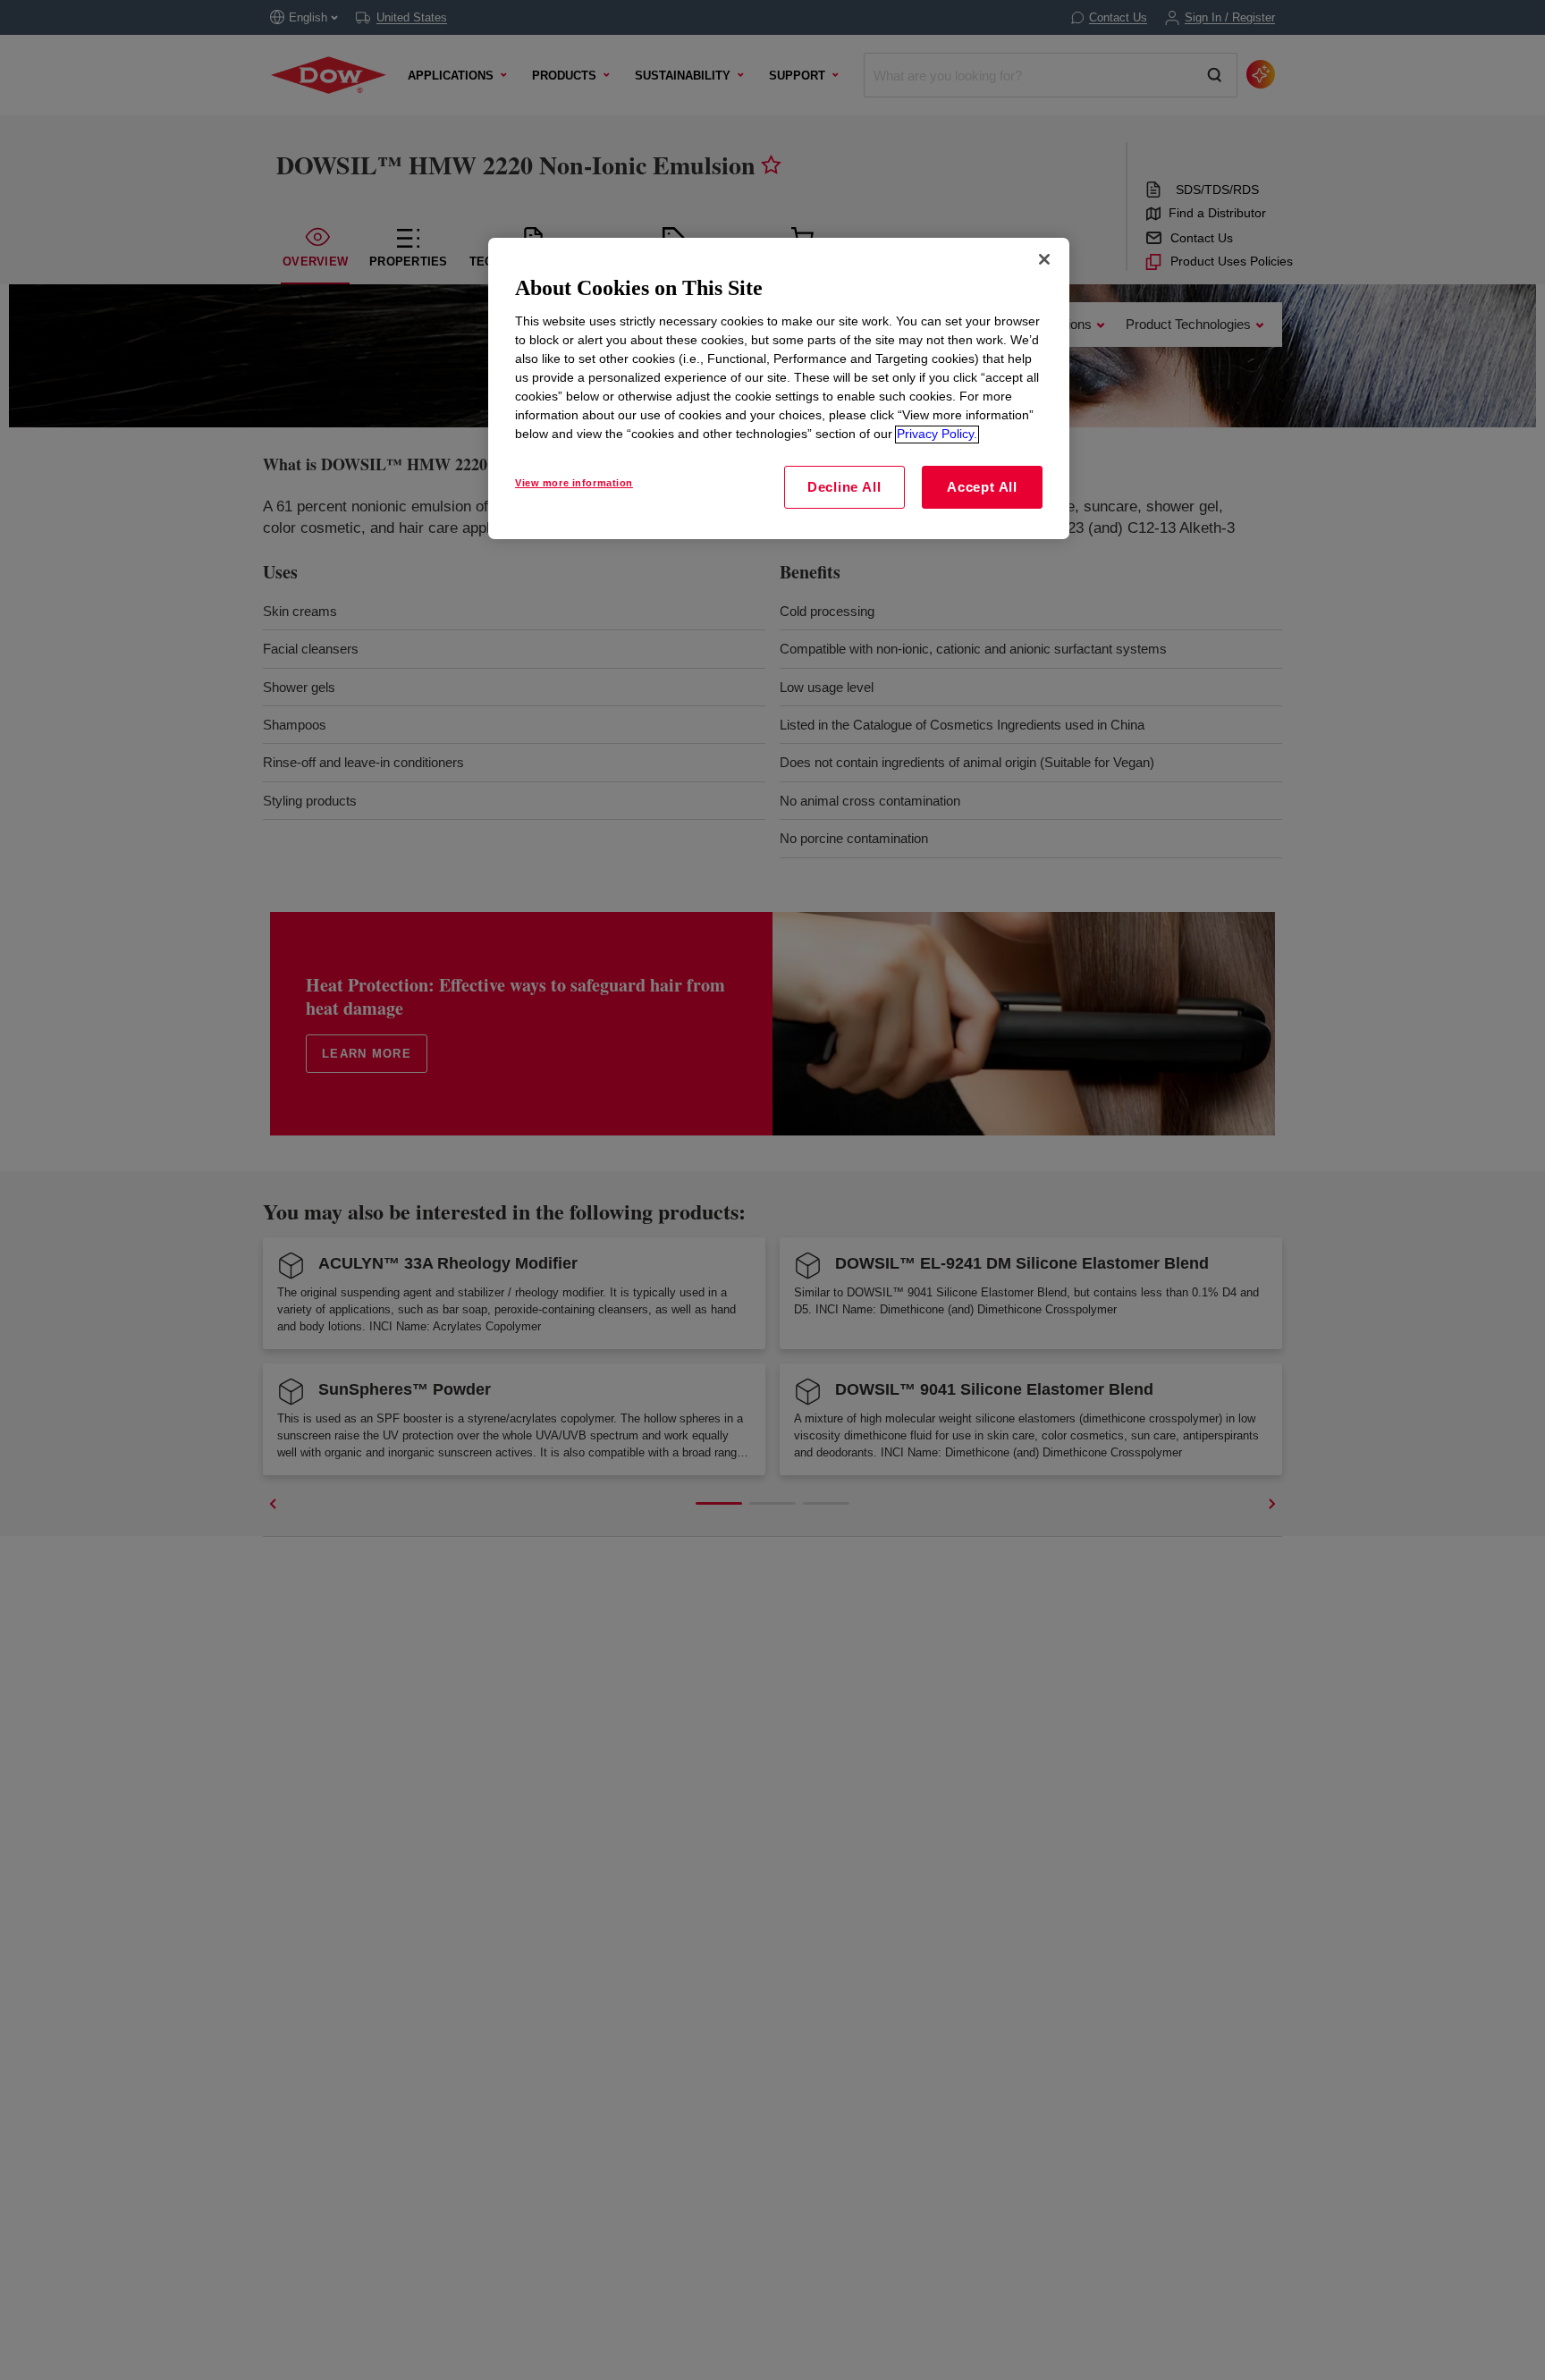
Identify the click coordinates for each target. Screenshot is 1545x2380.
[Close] (1044, 259)
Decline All (844, 488)
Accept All (982, 488)
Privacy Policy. (937, 435)
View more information (574, 484)
